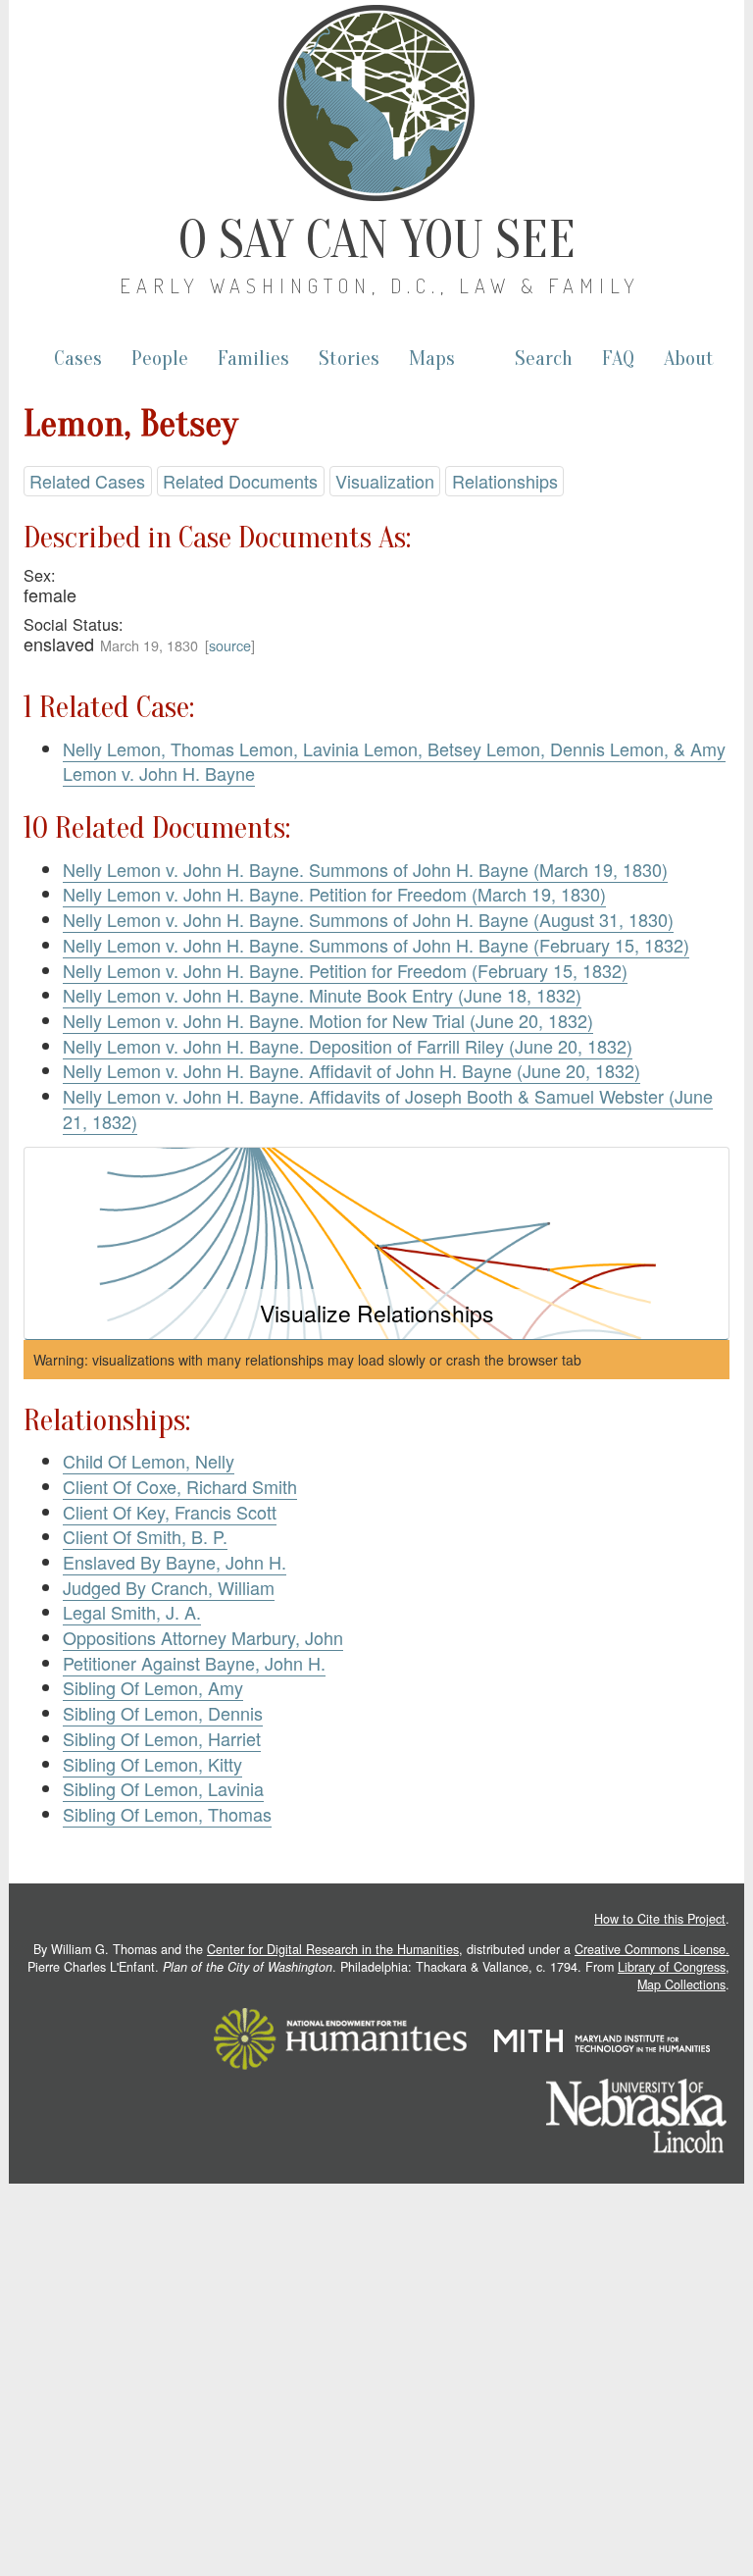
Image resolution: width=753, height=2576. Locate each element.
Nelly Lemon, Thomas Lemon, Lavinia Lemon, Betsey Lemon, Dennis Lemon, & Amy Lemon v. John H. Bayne (394, 761)
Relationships (505, 481)
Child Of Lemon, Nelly (149, 1461)
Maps (432, 359)
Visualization (385, 481)
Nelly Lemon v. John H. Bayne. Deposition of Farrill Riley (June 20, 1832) (348, 1046)
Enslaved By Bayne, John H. (175, 1562)
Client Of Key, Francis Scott (170, 1512)
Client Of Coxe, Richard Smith (180, 1486)
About (689, 359)
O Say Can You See (377, 240)
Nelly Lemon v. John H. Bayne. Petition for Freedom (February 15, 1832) (345, 970)
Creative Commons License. (652, 1949)
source (230, 645)
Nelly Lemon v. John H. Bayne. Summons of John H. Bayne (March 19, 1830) (365, 869)
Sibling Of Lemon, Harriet (162, 1738)
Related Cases (87, 481)
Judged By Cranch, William (169, 1587)
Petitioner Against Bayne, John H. (194, 1663)
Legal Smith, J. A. (132, 1612)
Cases (78, 359)
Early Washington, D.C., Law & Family (380, 285)
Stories (349, 359)
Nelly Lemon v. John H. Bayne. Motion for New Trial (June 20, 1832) (328, 1020)
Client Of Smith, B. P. (145, 1536)
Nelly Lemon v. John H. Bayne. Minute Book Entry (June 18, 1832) (322, 995)
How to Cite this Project (660, 1919)
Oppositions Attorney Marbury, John (203, 1637)
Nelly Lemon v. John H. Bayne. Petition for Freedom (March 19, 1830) (334, 894)
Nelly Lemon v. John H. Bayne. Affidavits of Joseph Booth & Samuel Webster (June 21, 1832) (388, 1108)
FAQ (618, 359)
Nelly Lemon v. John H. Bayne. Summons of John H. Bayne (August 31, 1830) (368, 919)
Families (253, 359)
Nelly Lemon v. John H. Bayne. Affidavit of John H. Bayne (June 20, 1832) (351, 1070)
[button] (376, 1243)
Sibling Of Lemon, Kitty (152, 1764)
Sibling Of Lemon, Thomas (167, 1814)
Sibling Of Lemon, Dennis (163, 1713)
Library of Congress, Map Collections (674, 1976)
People (160, 359)
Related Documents (240, 481)
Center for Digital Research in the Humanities (333, 1949)
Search (544, 359)
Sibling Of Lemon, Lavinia (163, 1788)
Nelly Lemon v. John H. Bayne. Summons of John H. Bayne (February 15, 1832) (376, 945)
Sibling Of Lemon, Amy (153, 1687)
